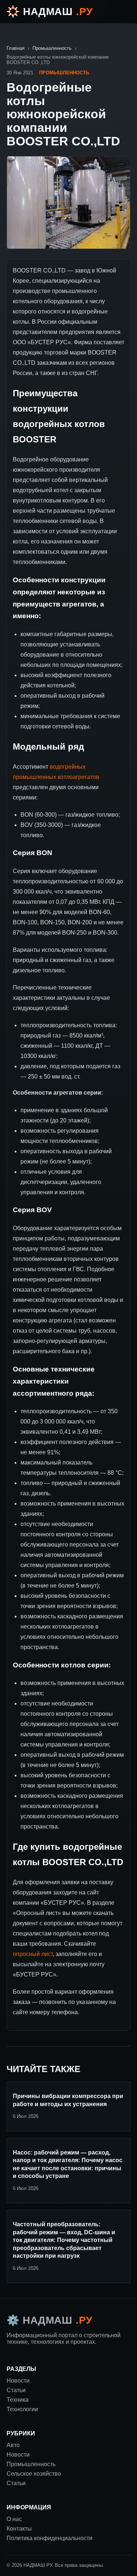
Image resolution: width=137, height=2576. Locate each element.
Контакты (19, 2529)
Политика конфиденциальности (50, 2538)
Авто (13, 2445)
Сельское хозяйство (34, 2474)
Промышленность (52, 48)
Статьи (16, 2483)
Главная (16, 48)
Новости (18, 2455)
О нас (14, 2519)
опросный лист (33, 1954)
